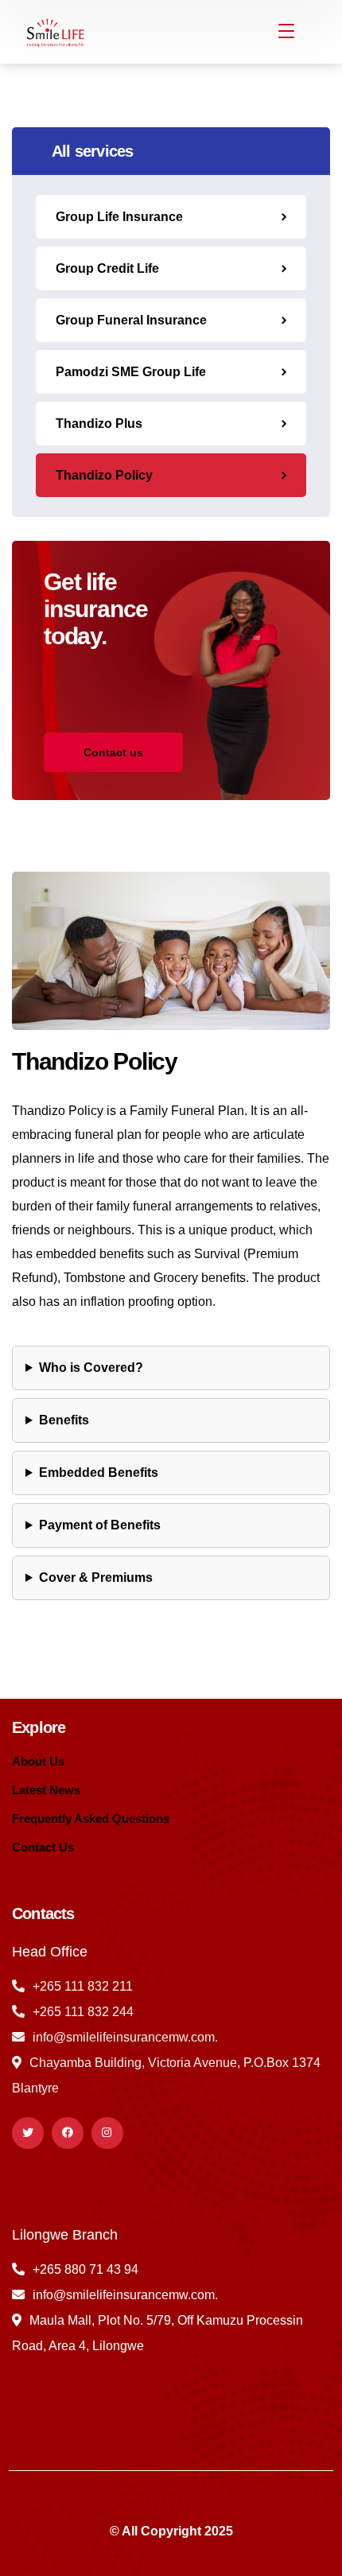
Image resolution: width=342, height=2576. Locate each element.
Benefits (64, 1420)
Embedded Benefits (99, 1473)
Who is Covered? (91, 1368)
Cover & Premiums (96, 1577)
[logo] (54, 31)
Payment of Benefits (100, 1525)
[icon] (28, 2133)
